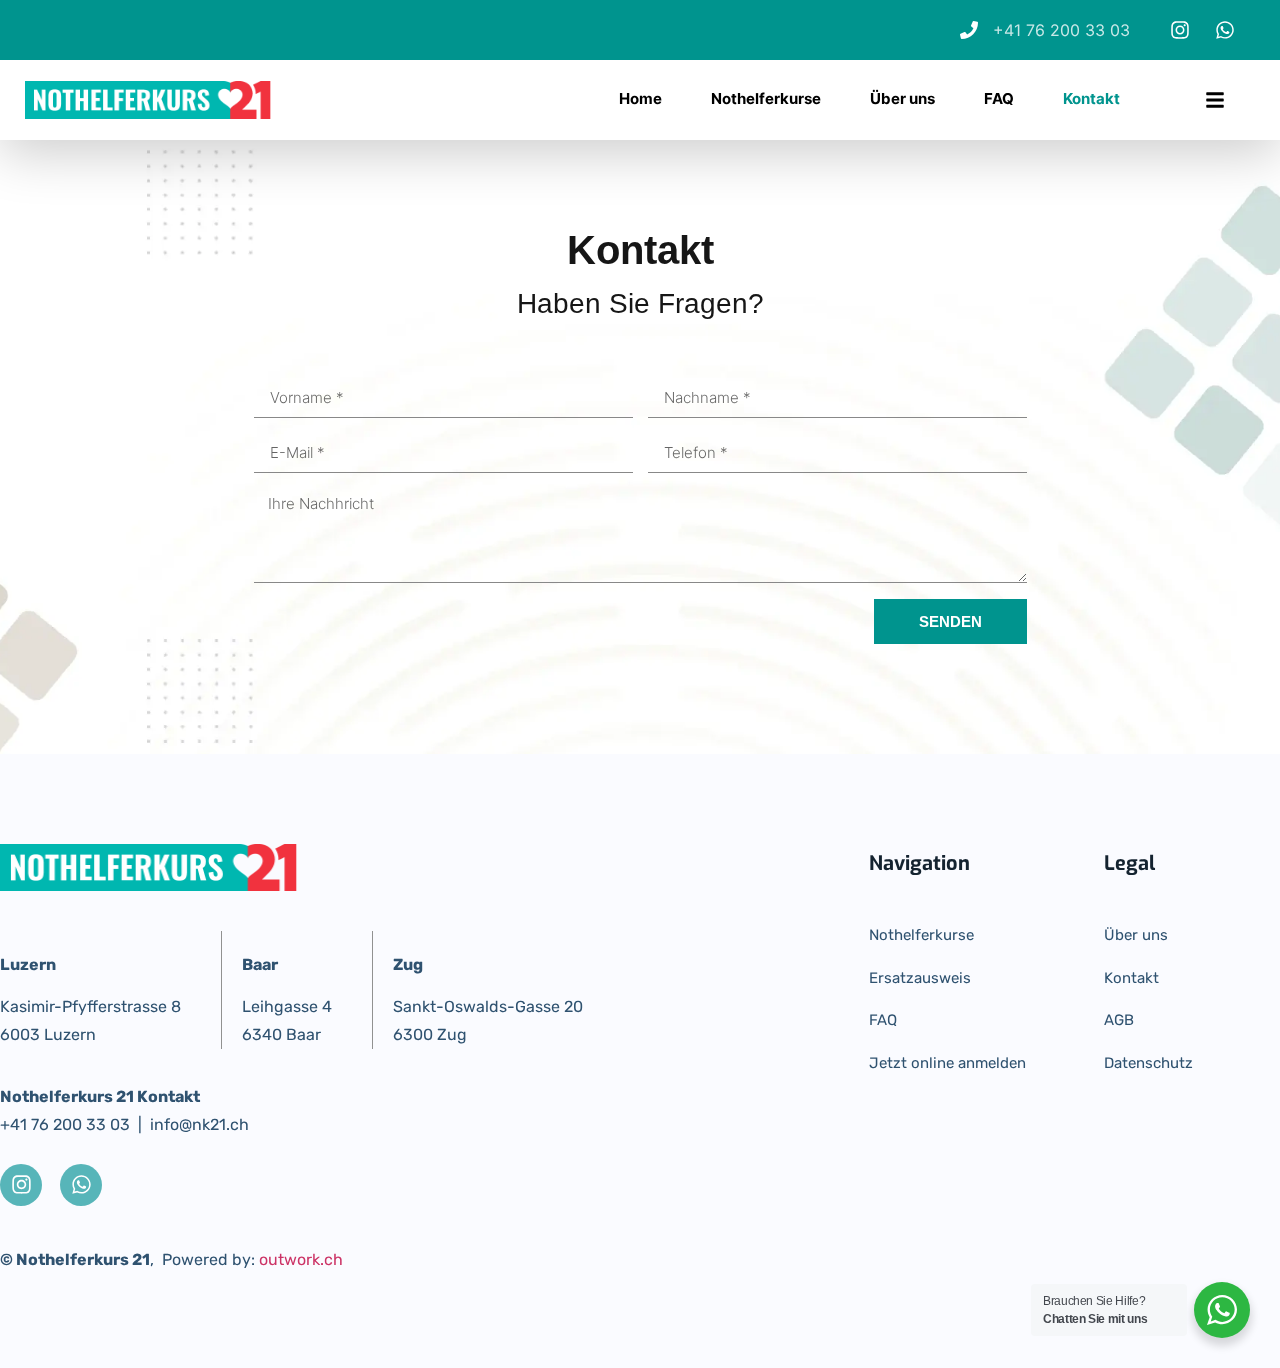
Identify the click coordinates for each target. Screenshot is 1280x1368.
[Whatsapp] (1225, 30)
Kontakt (1091, 98)
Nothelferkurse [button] (766, 98)
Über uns (902, 98)
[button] (1215, 100)
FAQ (999, 98)
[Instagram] (1180, 30)
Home (640, 98)
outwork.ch (301, 1259)
